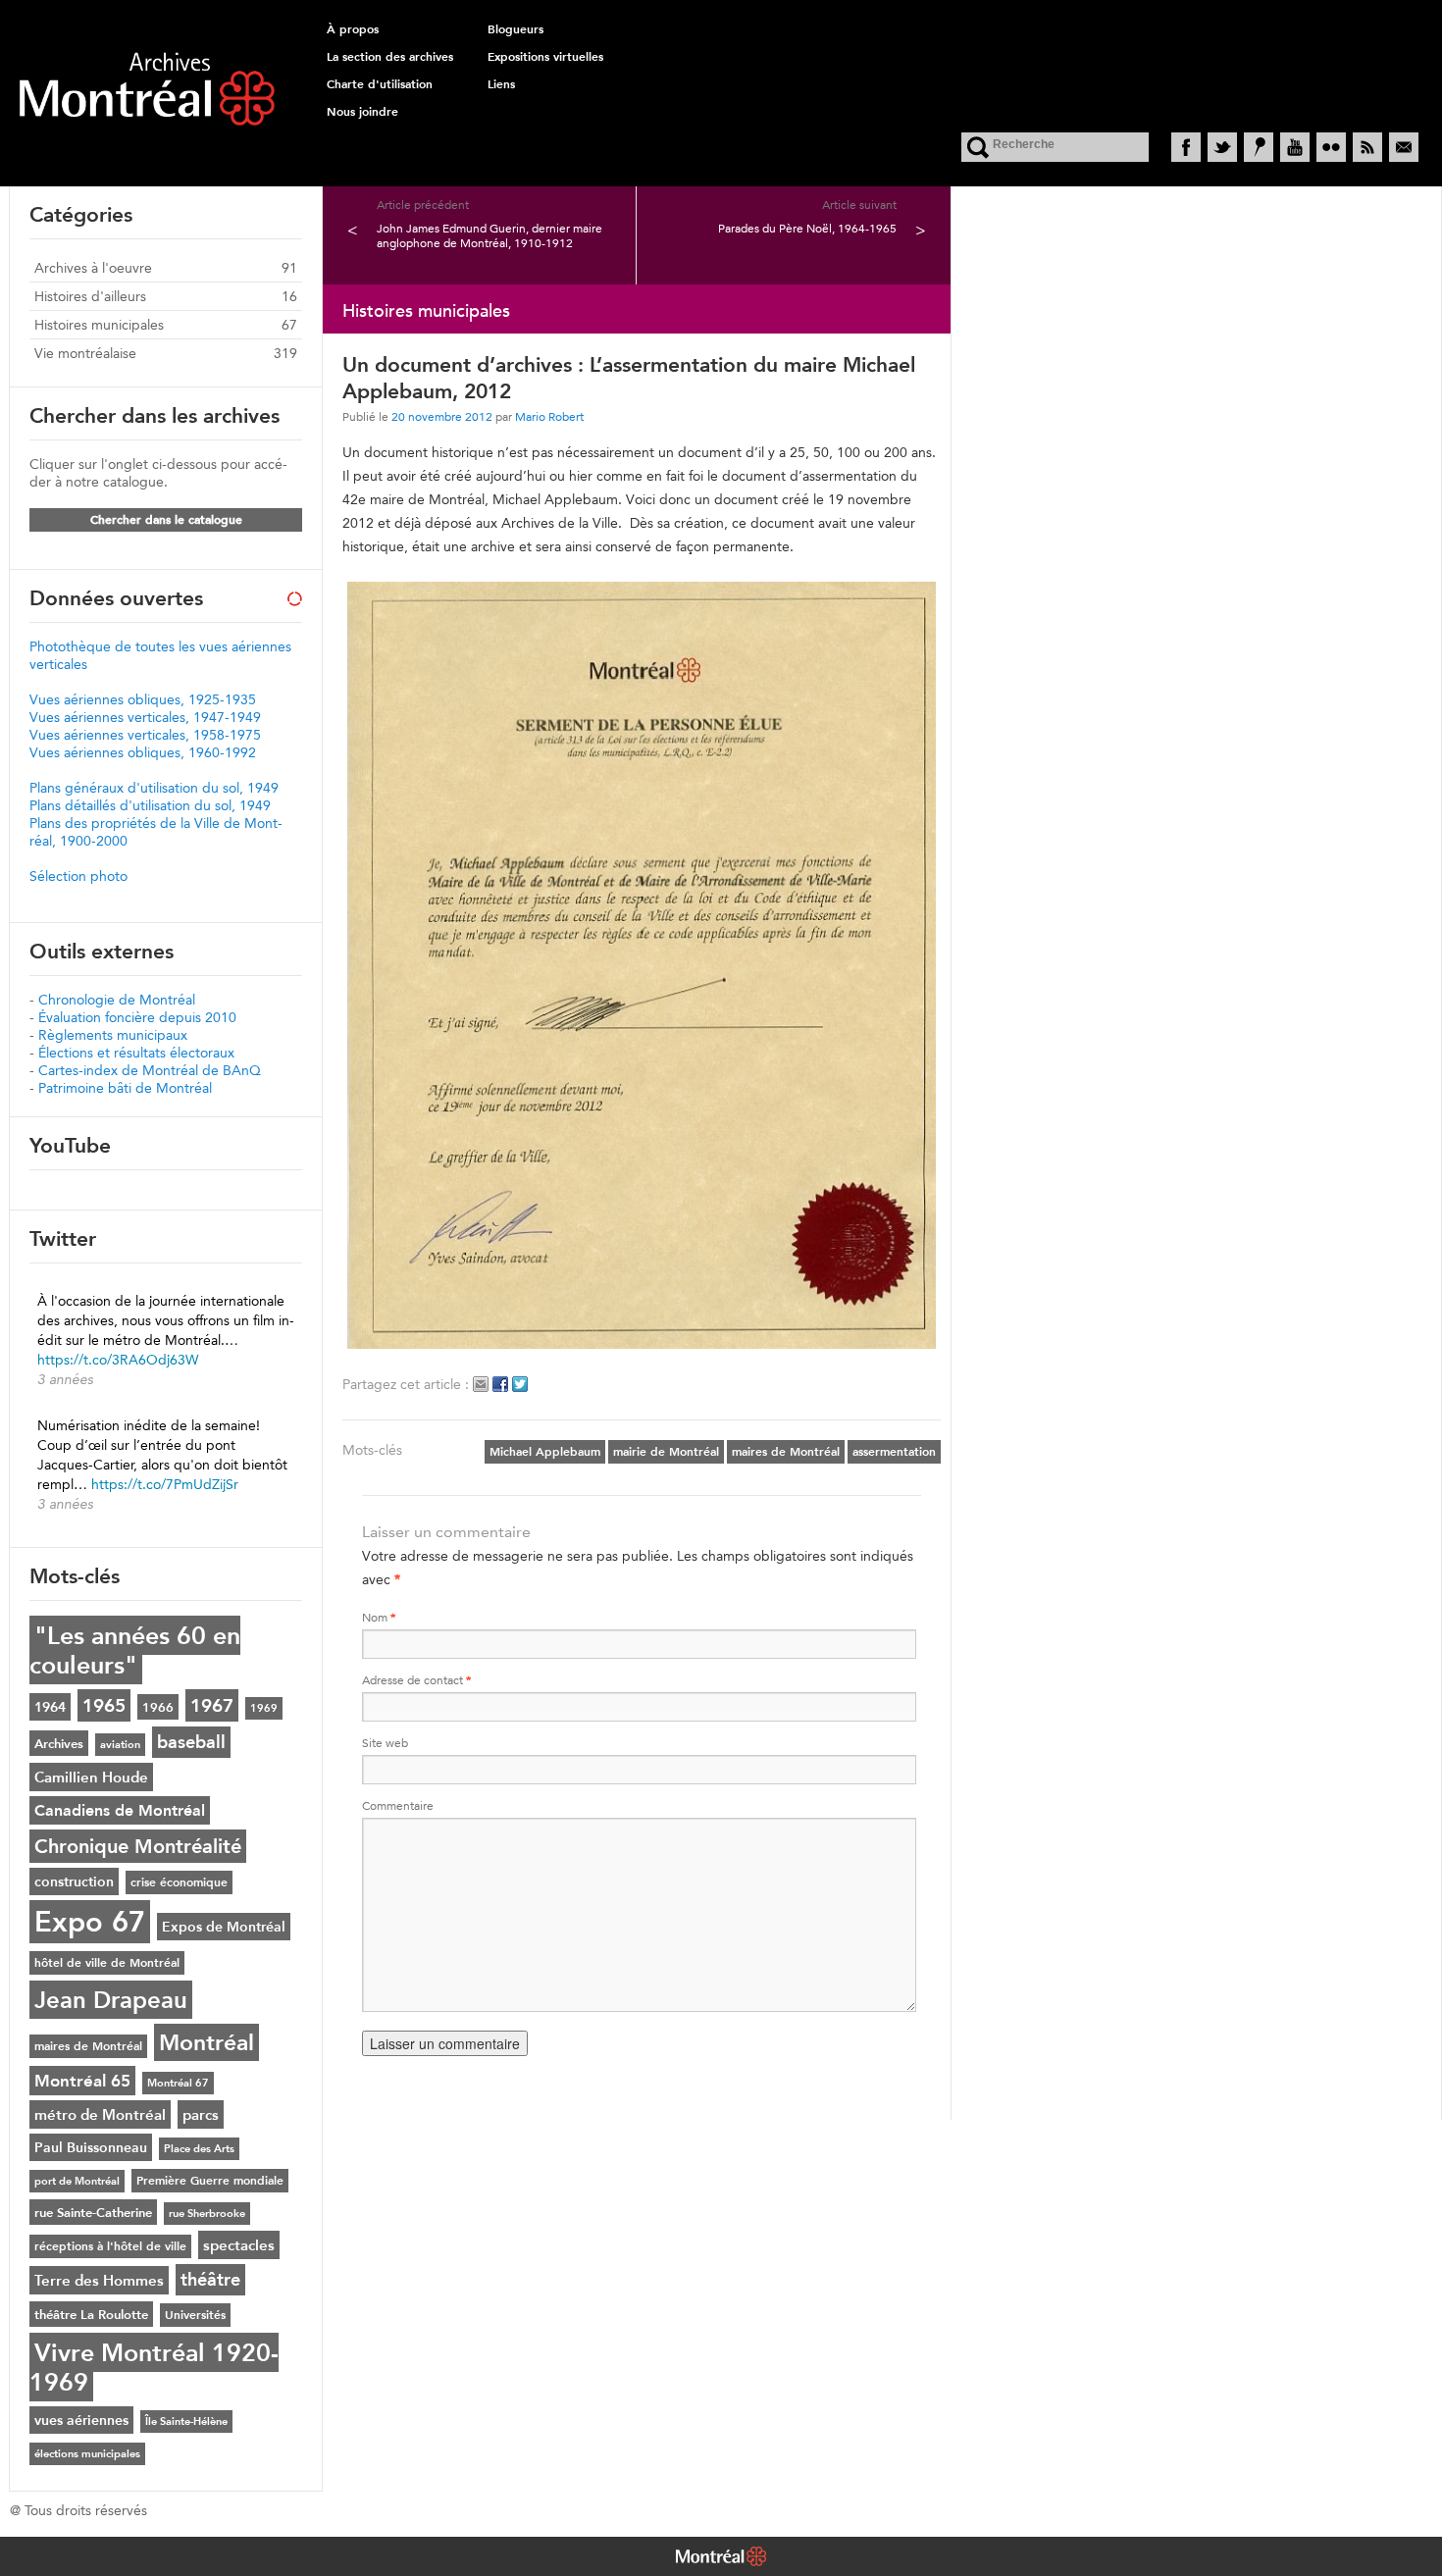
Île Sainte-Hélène (186, 2421)
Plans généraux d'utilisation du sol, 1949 (154, 788)
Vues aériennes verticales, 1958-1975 (145, 735)
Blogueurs (515, 29)
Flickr (1331, 147)
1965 (104, 1705)
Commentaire (398, 1805)
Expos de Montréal (224, 1927)
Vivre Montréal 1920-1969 (154, 2367)
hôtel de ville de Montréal (107, 1963)
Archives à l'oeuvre (93, 268)
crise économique (179, 1882)
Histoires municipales (99, 325)
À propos (353, 29)
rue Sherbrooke (207, 2214)
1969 (264, 1708)
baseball (191, 1742)
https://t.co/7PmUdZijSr (165, 1484)
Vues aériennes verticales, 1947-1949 (145, 717)
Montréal (206, 2042)
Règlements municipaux (113, 1035)
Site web (385, 1743)
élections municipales (87, 2454)
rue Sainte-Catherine (93, 2212)
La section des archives (390, 57)
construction (74, 1881)
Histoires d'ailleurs (90, 296)
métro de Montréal (100, 2114)
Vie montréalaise (85, 353)
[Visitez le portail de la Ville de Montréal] (721, 2558)
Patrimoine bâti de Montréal (125, 1088)
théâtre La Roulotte (91, 2314)
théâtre (210, 2280)
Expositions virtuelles (545, 57)
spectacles (239, 2245)
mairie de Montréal (666, 1452)
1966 (158, 1707)
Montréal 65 (82, 2081)
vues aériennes (81, 2420)
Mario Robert (549, 416)
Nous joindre (362, 112)
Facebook (1186, 147)
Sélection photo (78, 876)
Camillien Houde (91, 1777)
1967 (212, 1705)
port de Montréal (77, 2181)
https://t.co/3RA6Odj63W (118, 1360)
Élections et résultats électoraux (136, 1053)
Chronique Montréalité (138, 1846)
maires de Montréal (786, 1452)
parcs (201, 2114)
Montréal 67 (178, 2083)
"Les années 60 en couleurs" (135, 1650)
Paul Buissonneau (91, 2147)
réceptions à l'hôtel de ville (110, 2246)
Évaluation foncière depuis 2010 (137, 1017)
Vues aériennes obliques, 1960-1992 (143, 752)
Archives (59, 1743)
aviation (120, 1745)
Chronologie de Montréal (117, 1000)
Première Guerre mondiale (210, 2181)
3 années (65, 1379)
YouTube (1295, 147)
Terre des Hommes (99, 2280)
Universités (195, 2315)
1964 (50, 1707)
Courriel (1404, 147)
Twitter (1222, 147)
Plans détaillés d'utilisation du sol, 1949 (150, 805)
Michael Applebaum (545, 1452)
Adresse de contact (416, 1680)
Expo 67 (90, 1922)
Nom (379, 1617)
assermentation (894, 1452)
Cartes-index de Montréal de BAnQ (150, 1070)
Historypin (1259, 147)
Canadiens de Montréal (120, 1810)
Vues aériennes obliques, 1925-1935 (143, 699)
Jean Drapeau (111, 2000)
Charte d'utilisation (380, 84)
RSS (1367, 147)
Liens (501, 84)
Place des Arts (199, 2149)
